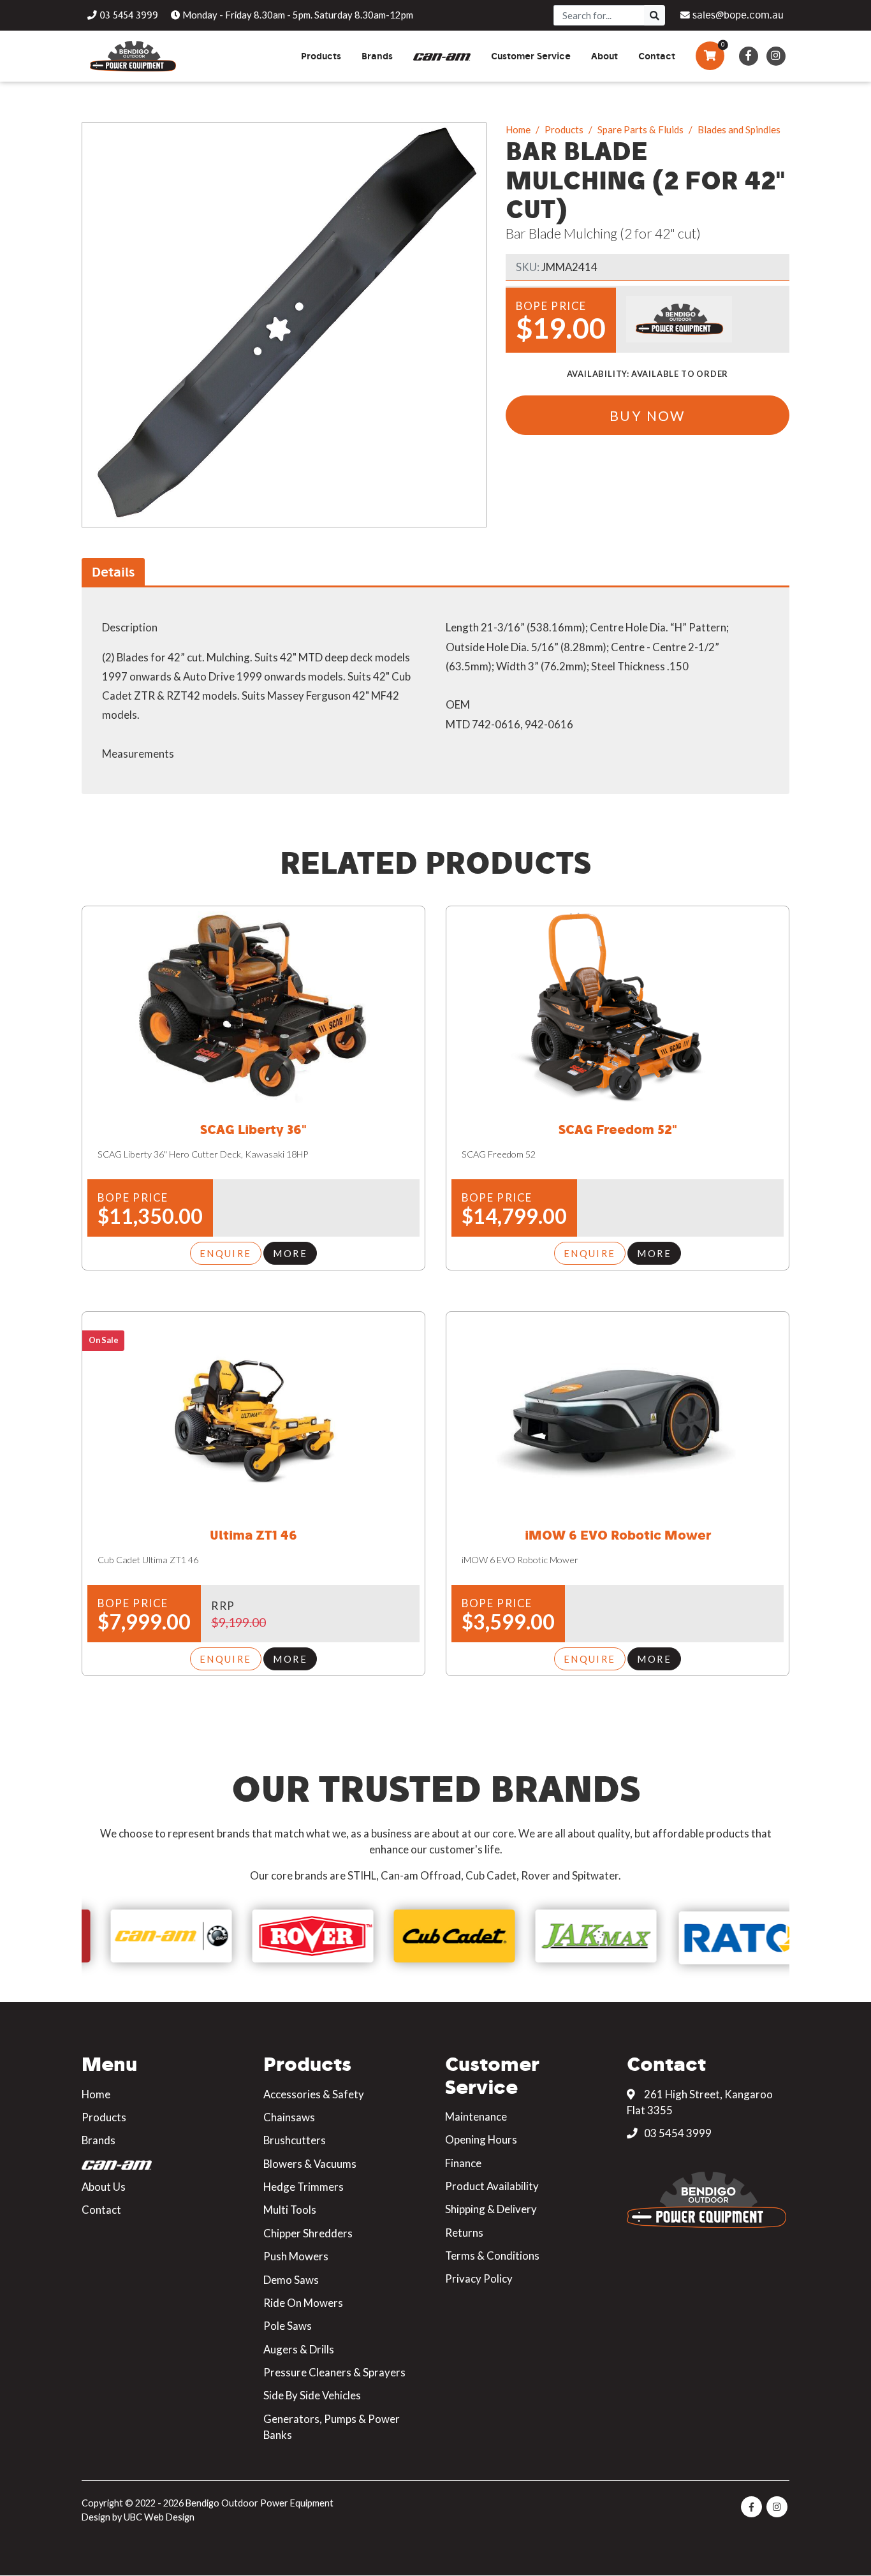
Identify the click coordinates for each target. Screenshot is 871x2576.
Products (564, 129)
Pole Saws (288, 2326)
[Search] (655, 15)
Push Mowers (296, 2256)
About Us (104, 2187)
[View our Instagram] (776, 56)
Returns (464, 2233)
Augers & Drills (299, 2349)
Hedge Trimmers (304, 2187)
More (290, 1253)
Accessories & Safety (314, 2094)
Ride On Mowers (303, 2303)
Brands (99, 2140)
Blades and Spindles (739, 129)
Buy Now (648, 416)
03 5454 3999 (677, 2133)
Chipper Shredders (308, 2233)
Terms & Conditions (492, 2256)
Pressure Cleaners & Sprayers (334, 2372)
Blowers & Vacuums (310, 2164)
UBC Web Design (159, 2517)
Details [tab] (113, 572)
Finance (463, 2163)
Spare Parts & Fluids (640, 129)
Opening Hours (481, 2139)
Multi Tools (290, 2210)
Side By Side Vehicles (312, 2395)
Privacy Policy (479, 2278)
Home (518, 129)
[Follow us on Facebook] (748, 56)
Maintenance (476, 2116)
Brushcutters (295, 2140)
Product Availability (492, 2186)
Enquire (226, 1253)
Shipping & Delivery (491, 2209)
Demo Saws (291, 2280)
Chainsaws (289, 2117)
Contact (101, 2210)
